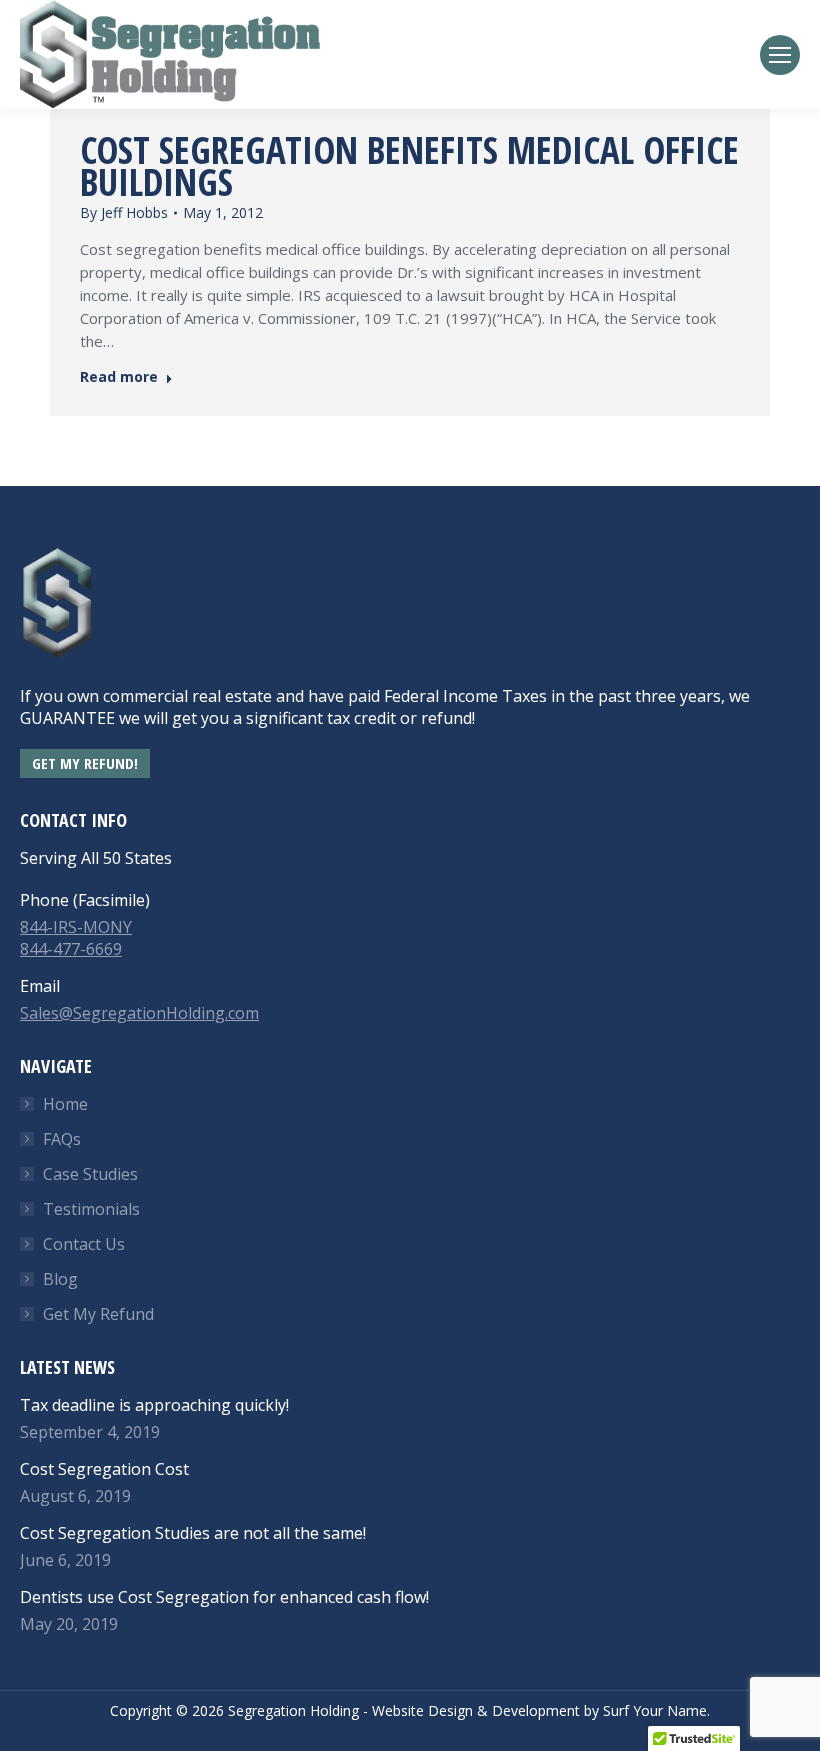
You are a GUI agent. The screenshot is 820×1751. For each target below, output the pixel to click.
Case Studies (90, 1174)
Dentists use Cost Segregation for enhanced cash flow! (224, 1597)
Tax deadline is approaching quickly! (154, 1405)
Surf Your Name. (656, 1710)
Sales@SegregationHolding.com (139, 1013)
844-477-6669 (71, 949)
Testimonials (91, 1209)
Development (536, 1710)
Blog (60, 1279)
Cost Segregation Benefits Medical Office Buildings (409, 165)
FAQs (62, 1139)
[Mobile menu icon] (780, 55)
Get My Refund (98, 1314)
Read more (119, 377)
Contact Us (84, 1244)
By (124, 212)
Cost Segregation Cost (104, 1469)
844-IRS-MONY (76, 927)
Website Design (422, 1710)
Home (65, 1104)
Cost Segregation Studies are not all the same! (193, 1533)
